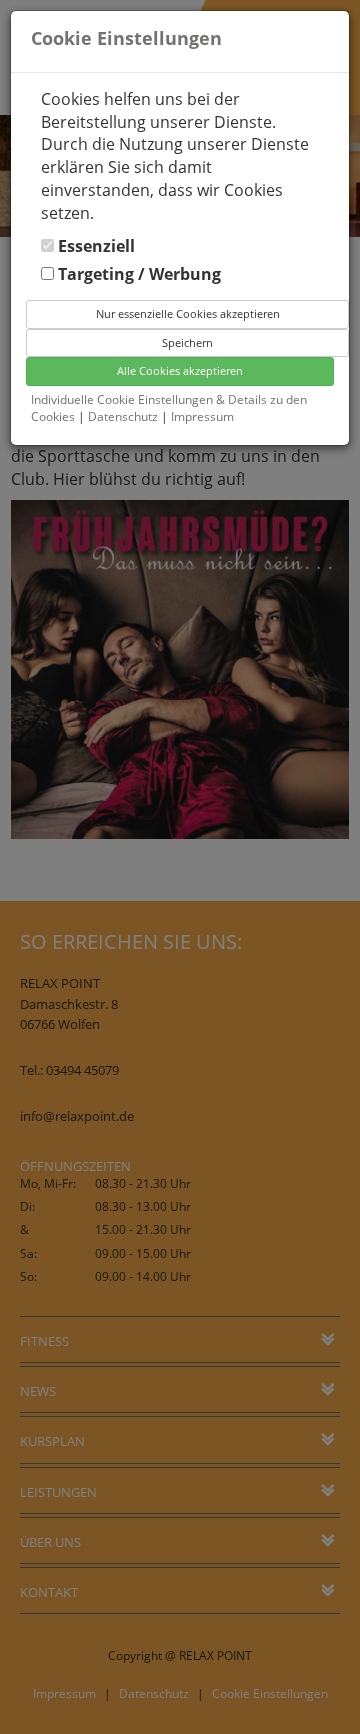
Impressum (202, 416)
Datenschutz (124, 416)
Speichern (187, 342)
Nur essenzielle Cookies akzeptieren (188, 313)
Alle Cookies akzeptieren (180, 370)
